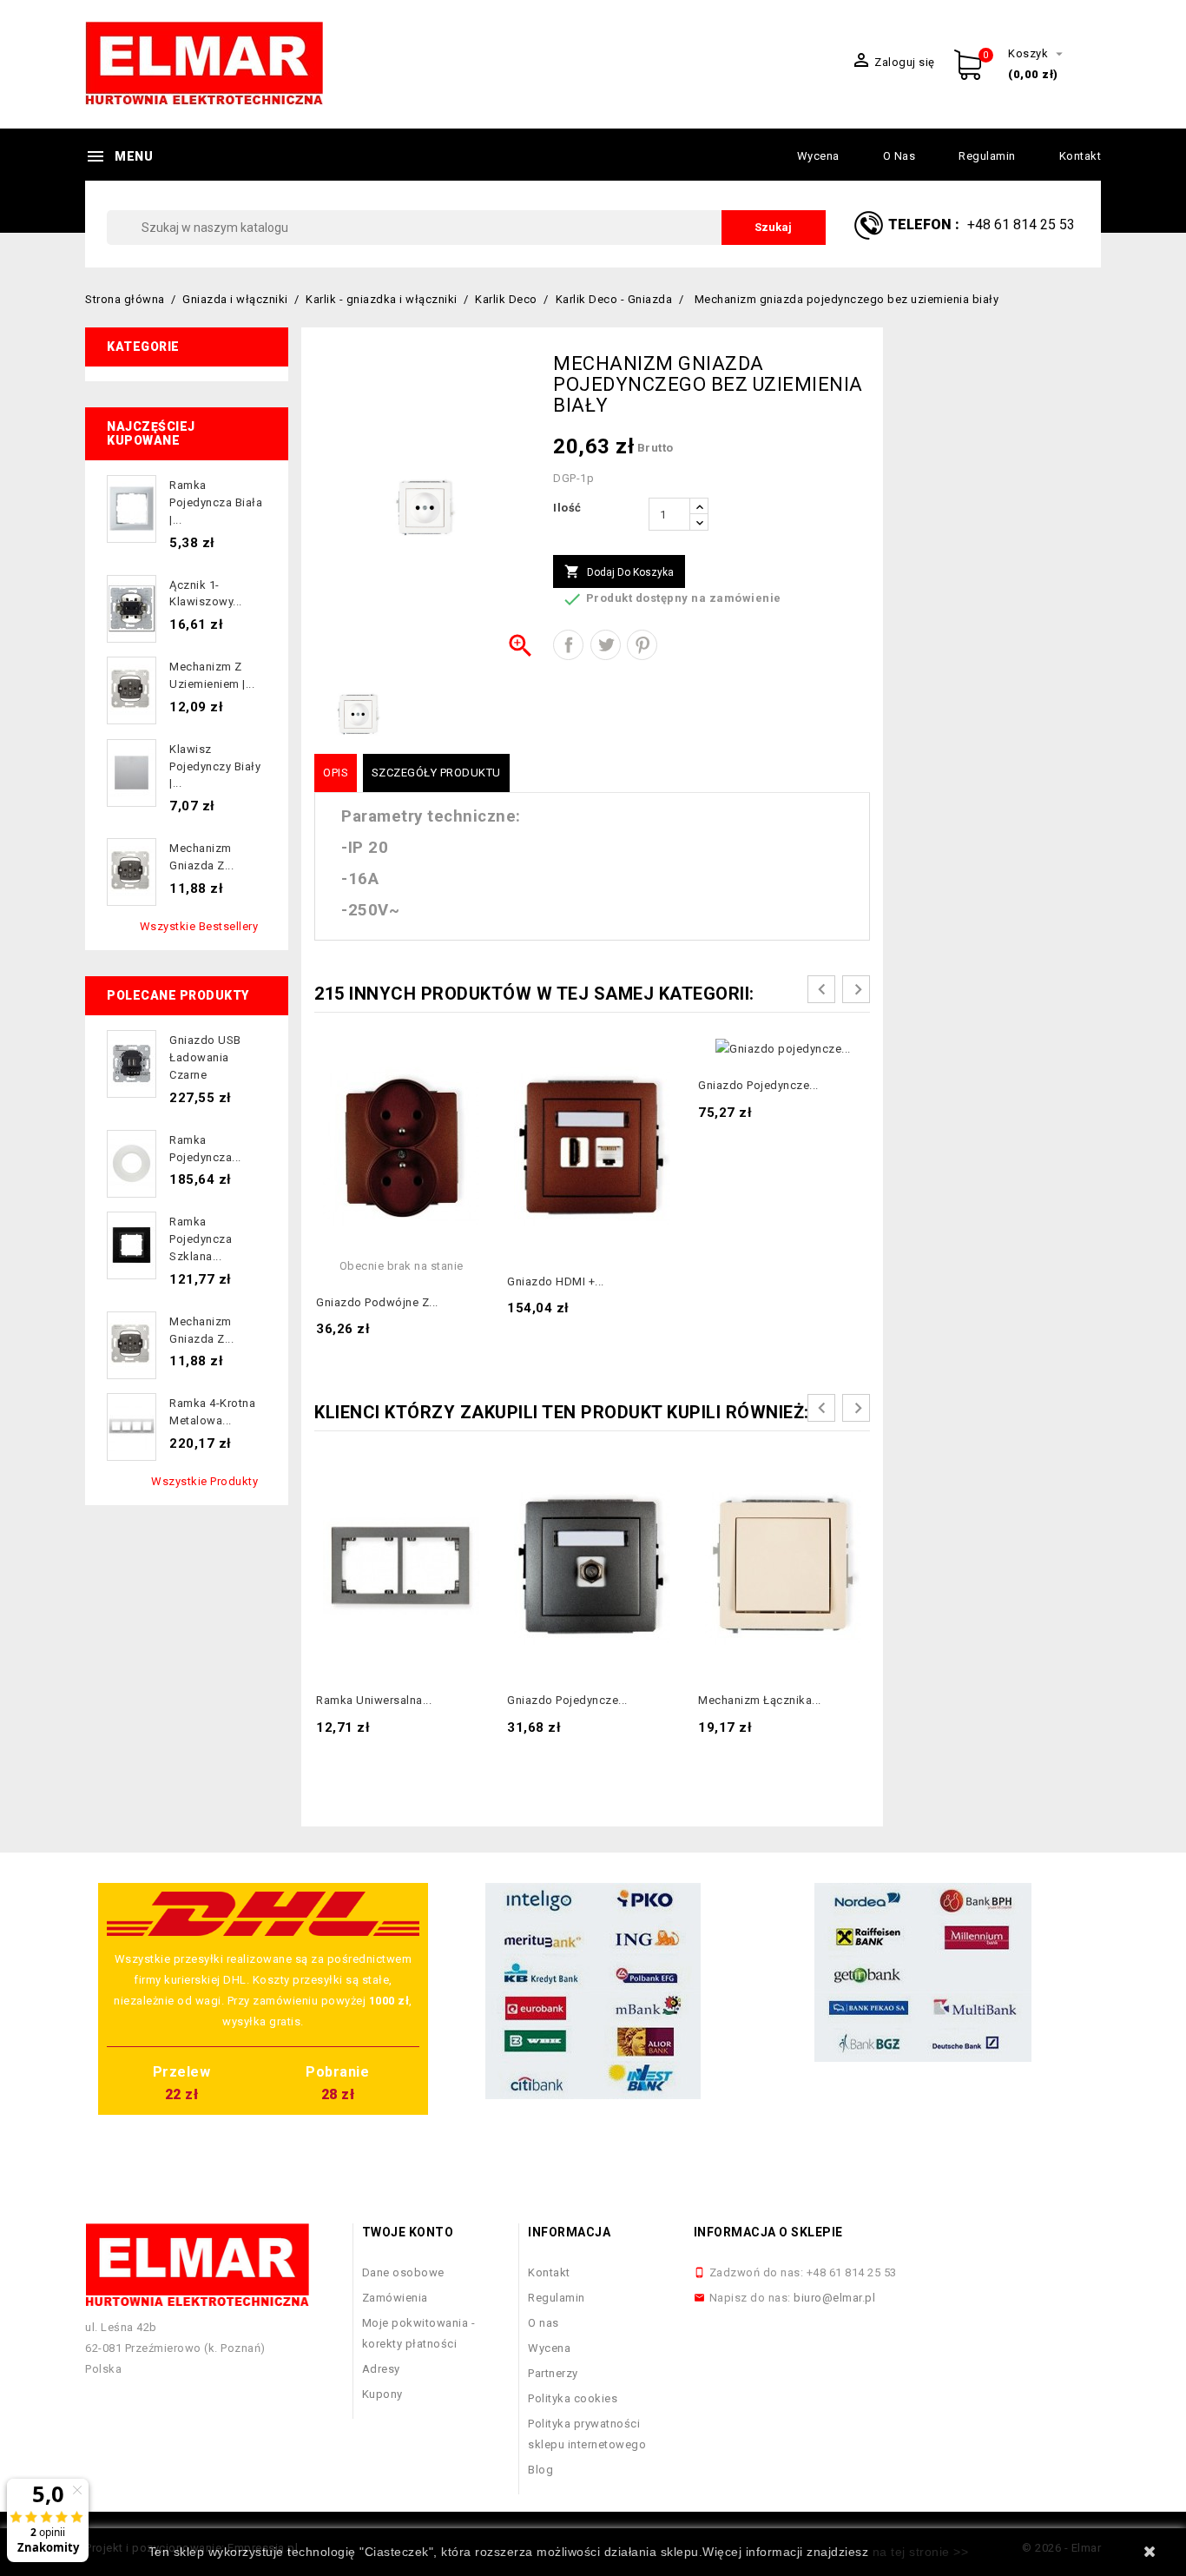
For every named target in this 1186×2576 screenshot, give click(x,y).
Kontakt (1081, 156)
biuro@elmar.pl (834, 2298)
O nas (899, 156)
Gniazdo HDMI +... (556, 1281)
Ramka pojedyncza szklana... (201, 1239)
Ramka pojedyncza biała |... (216, 502)
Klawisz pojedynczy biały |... (215, 766)
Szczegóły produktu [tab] (436, 773)
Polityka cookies (573, 2398)
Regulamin (987, 156)
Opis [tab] (336, 773)
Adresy (381, 2369)
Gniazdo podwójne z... (377, 1302)
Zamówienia (395, 2298)
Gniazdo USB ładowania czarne (205, 1057)
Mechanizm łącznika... (760, 1700)
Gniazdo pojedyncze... (758, 1085)
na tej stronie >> (921, 2552)
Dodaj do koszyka (619, 571)
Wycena (818, 156)
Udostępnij (568, 645)
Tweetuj (606, 645)
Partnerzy (553, 2373)
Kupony (382, 2394)
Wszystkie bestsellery (199, 926)
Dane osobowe (403, 2272)
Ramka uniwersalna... (374, 1700)
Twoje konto (408, 2232)
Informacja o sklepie (768, 2232)
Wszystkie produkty (204, 1481)
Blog (540, 2470)
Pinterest (642, 645)
